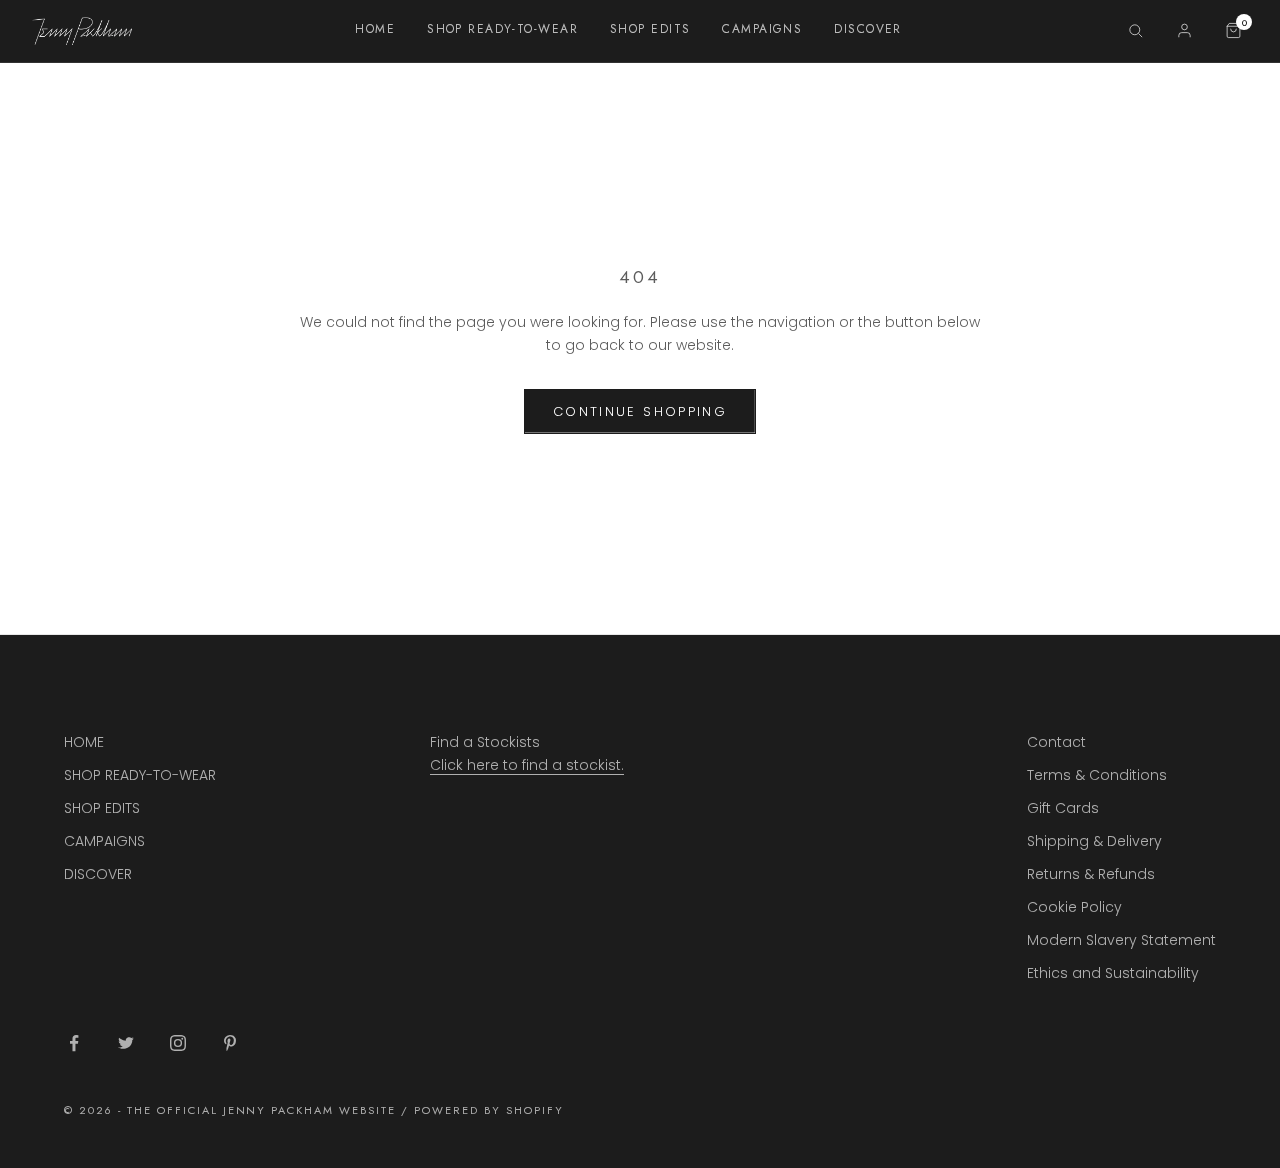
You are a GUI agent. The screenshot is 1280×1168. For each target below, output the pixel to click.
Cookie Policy (1074, 907)
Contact (1056, 742)
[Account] (1184, 30)
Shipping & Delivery (1094, 841)
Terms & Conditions (1097, 775)
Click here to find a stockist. (527, 765)
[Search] (1135, 30)
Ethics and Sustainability (1113, 973)
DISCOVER (868, 29)
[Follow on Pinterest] (230, 1043)
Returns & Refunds (1091, 874)
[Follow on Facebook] (74, 1043)
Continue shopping (640, 411)
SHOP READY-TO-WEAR (502, 29)
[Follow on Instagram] (178, 1043)
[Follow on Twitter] (126, 1043)
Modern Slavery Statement (1121, 940)
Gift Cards (1063, 808)
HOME (375, 29)
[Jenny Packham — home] (82, 31)
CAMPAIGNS (762, 29)
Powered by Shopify (489, 1110)
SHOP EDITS (650, 29)
